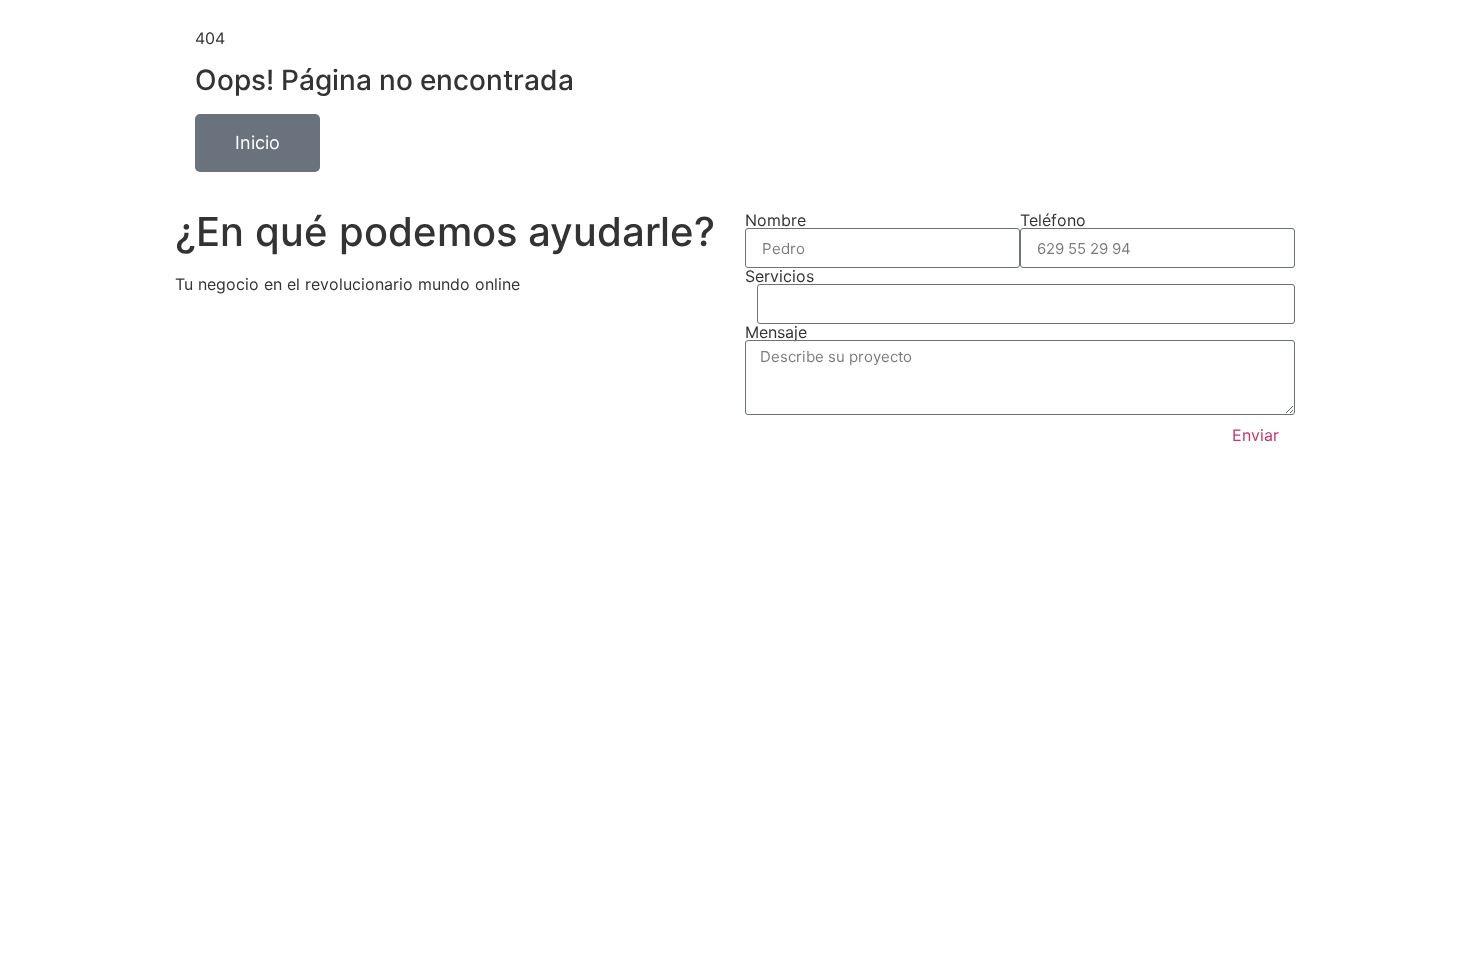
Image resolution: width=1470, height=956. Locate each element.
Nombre (775, 220)
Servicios (779, 276)
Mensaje (776, 332)
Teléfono (1053, 220)
